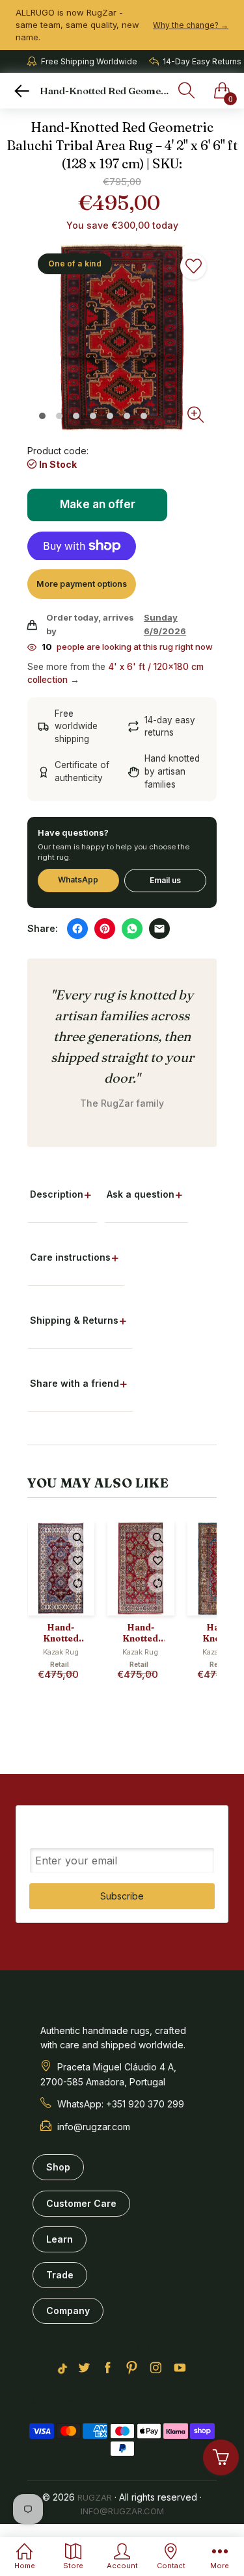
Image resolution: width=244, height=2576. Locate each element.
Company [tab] (68, 2311)
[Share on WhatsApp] (132, 929)
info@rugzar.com (122, 2511)
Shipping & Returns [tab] (74, 1320)
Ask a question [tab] (141, 1194)
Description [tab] (57, 1194)
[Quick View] (78, 1538)
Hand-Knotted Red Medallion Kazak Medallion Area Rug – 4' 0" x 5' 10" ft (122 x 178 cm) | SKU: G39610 (141, 1633)
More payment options (82, 584)
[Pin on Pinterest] (105, 929)
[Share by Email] (159, 929)
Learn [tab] (60, 2239)
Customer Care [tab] (81, 2203)
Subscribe (122, 1896)
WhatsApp (78, 880)
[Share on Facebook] (77, 929)
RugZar (95, 2497)
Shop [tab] (58, 2167)
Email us (165, 880)
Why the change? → (191, 25)
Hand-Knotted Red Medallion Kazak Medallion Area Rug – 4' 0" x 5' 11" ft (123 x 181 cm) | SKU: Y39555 (61, 1633)
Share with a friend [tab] (75, 1383)
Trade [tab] (60, 2275)
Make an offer (99, 509)
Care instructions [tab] (70, 1257)
